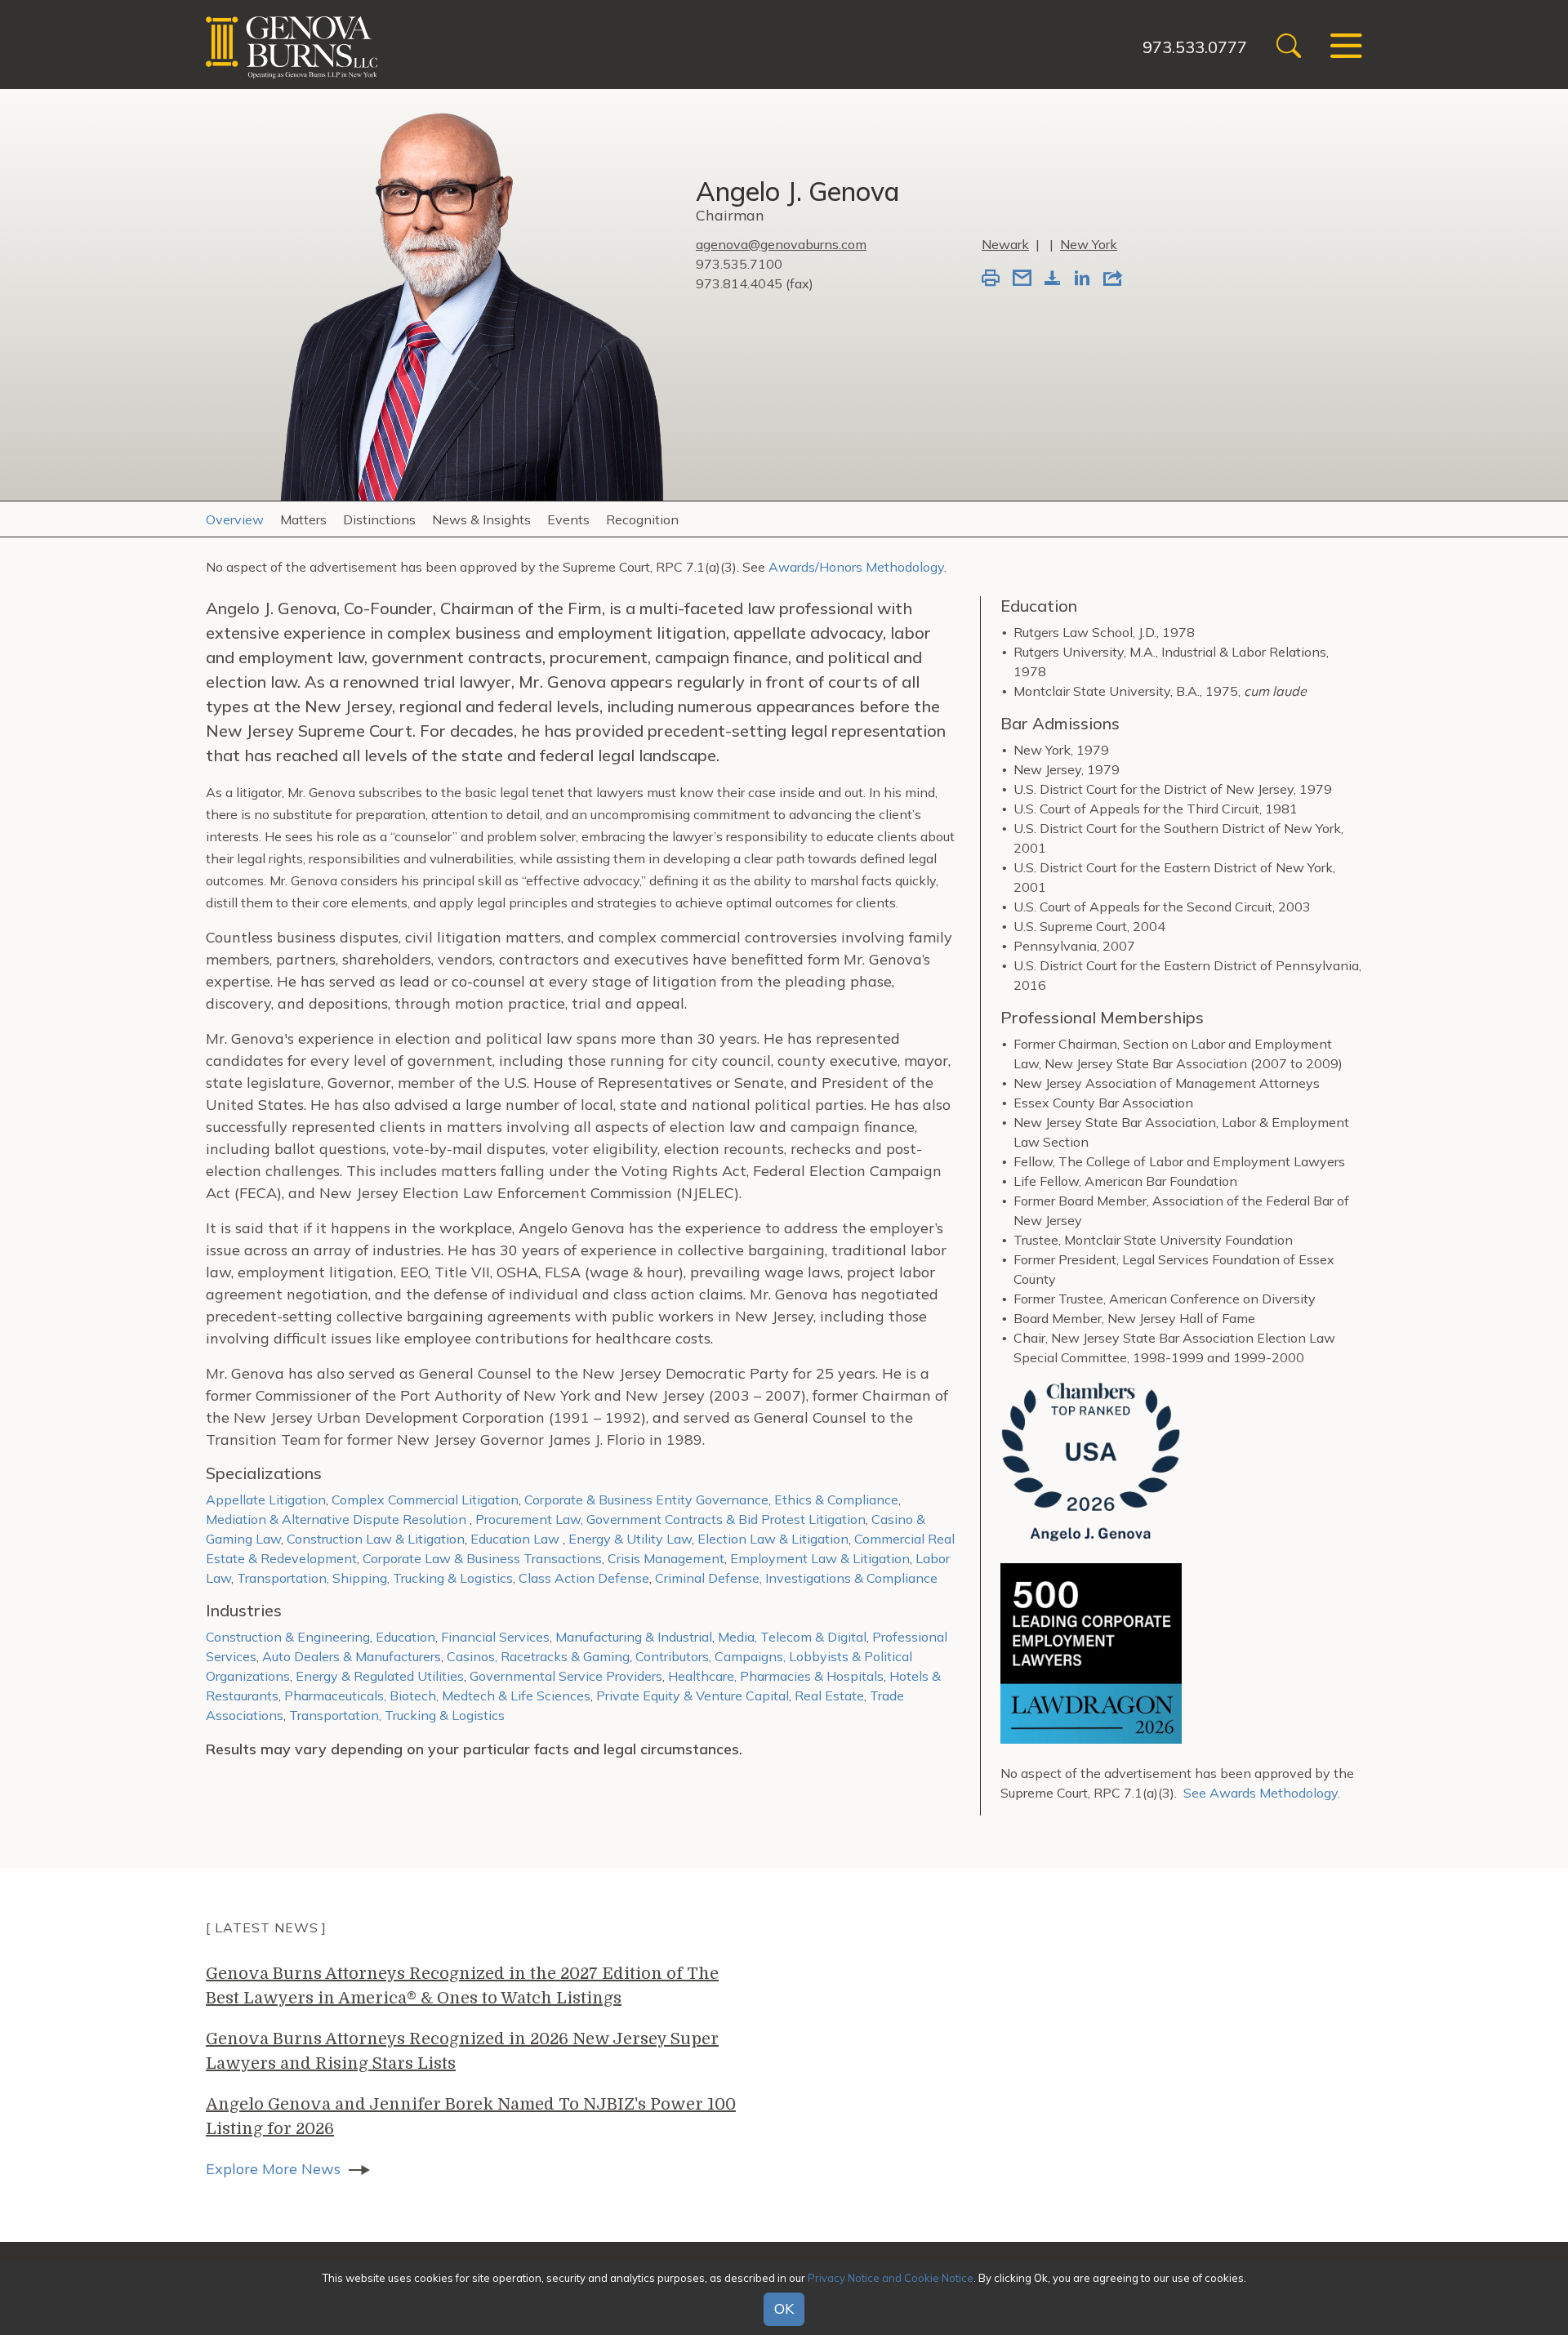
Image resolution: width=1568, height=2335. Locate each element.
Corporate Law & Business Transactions (482, 1558)
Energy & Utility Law (630, 1539)
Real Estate (829, 1696)
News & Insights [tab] (481, 519)
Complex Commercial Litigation (425, 1499)
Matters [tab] (303, 519)
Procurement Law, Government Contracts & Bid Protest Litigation (670, 1519)
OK (784, 2309)
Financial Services (495, 1637)
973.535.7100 (739, 264)
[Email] (1022, 279)
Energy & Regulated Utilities (380, 1676)
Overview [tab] (235, 519)
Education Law (517, 1539)
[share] (1113, 279)
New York (1089, 244)
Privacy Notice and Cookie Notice (891, 2277)
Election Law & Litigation (773, 1539)
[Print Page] (991, 279)
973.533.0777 (1195, 47)
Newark (1005, 244)
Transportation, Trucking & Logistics (397, 1715)
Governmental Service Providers (566, 1676)
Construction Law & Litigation (376, 1539)
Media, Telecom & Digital (792, 1637)
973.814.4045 (739, 283)
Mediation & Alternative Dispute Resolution (338, 1519)
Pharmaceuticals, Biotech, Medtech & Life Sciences (437, 1696)
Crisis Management (666, 1558)
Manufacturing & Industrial (634, 1637)
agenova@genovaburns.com (781, 244)
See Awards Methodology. (1262, 1793)
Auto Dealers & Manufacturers (352, 1656)
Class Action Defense (584, 1578)
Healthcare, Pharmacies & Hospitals (776, 1676)
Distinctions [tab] (379, 519)
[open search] (1289, 48)
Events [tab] (568, 519)
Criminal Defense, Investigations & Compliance (796, 1578)
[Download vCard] (1053, 279)
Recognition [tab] (642, 519)
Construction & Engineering (288, 1637)
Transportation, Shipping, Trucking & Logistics (375, 1578)
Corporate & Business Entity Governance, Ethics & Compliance (711, 1499)
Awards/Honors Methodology (856, 567)
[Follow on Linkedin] (1082, 279)
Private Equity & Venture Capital (693, 1696)
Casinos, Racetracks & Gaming (538, 1656)
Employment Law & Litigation (820, 1558)
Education (405, 1637)
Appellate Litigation (266, 1499)
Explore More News (273, 2169)
